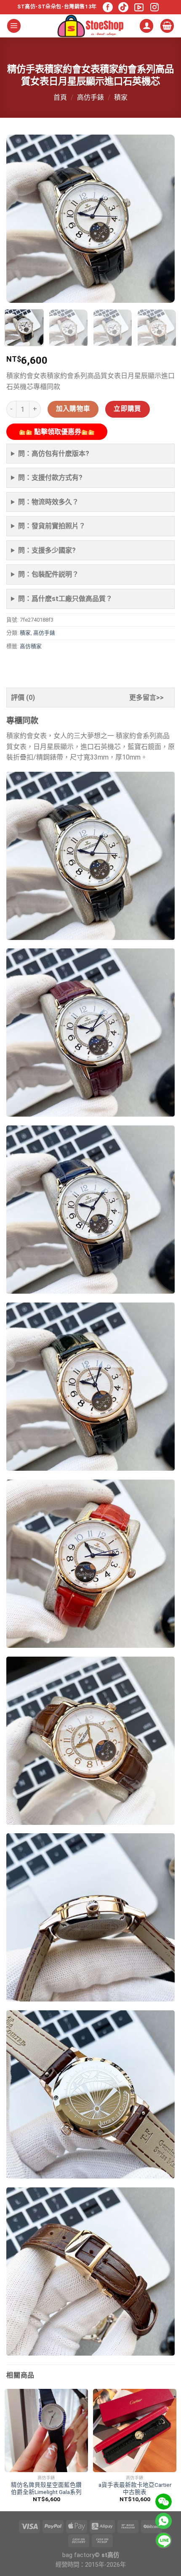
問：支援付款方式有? (50, 478)
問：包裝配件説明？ (48, 574)
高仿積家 (31, 646)
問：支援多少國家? (47, 550)
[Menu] (14, 26)
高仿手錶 (90, 97)
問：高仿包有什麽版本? (54, 454)
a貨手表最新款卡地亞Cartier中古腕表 (135, 2489)
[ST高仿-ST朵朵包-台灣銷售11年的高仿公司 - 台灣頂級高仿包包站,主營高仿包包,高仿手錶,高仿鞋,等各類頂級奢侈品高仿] (90, 26)
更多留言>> (146, 698)
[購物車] (167, 26)
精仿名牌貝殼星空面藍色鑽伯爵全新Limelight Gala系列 (46, 2489)
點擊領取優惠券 (57, 432)
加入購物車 (73, 409)
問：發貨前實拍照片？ (52, 526)
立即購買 (128, 409)
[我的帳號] (146, 26)
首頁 (60, 97)
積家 (121, 97)
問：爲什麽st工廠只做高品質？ (65, 599)
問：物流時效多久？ (48, 502)
